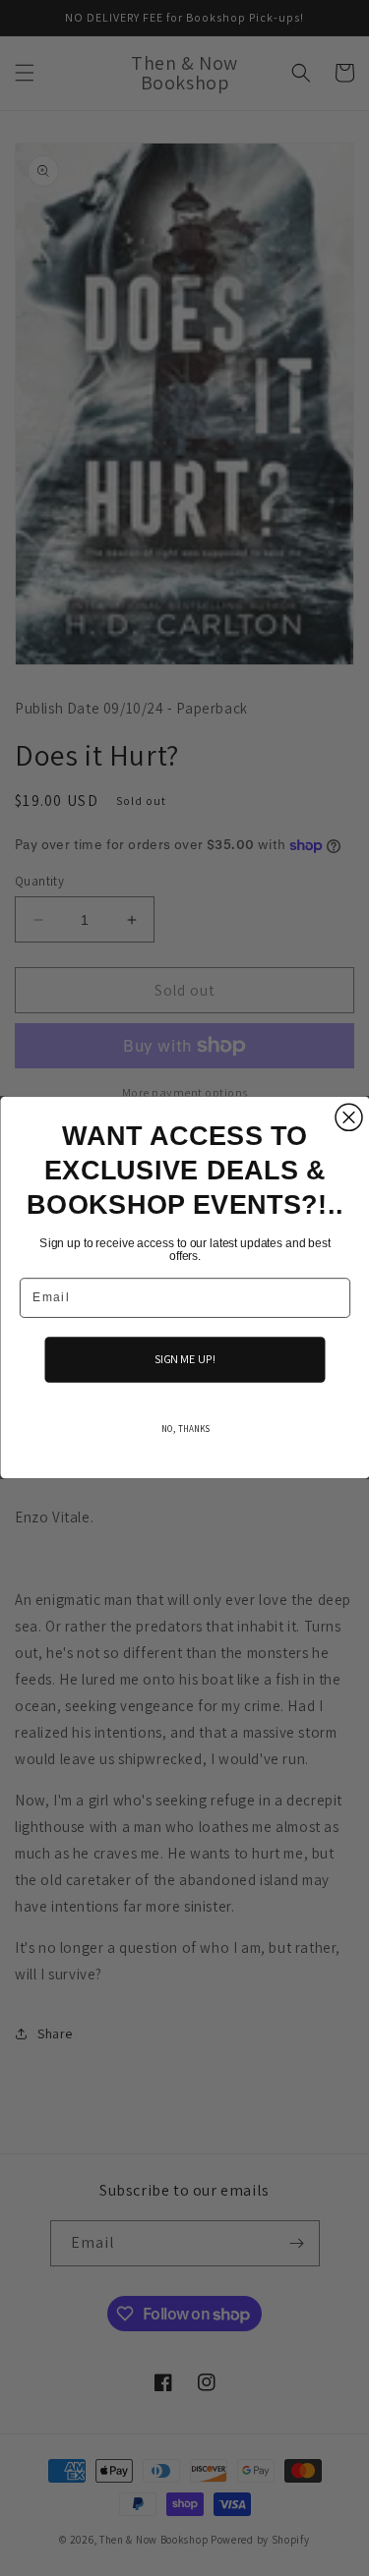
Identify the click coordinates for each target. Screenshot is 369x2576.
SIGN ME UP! (184, 1360)
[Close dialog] (349, 1118)
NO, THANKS (184, 1430)
